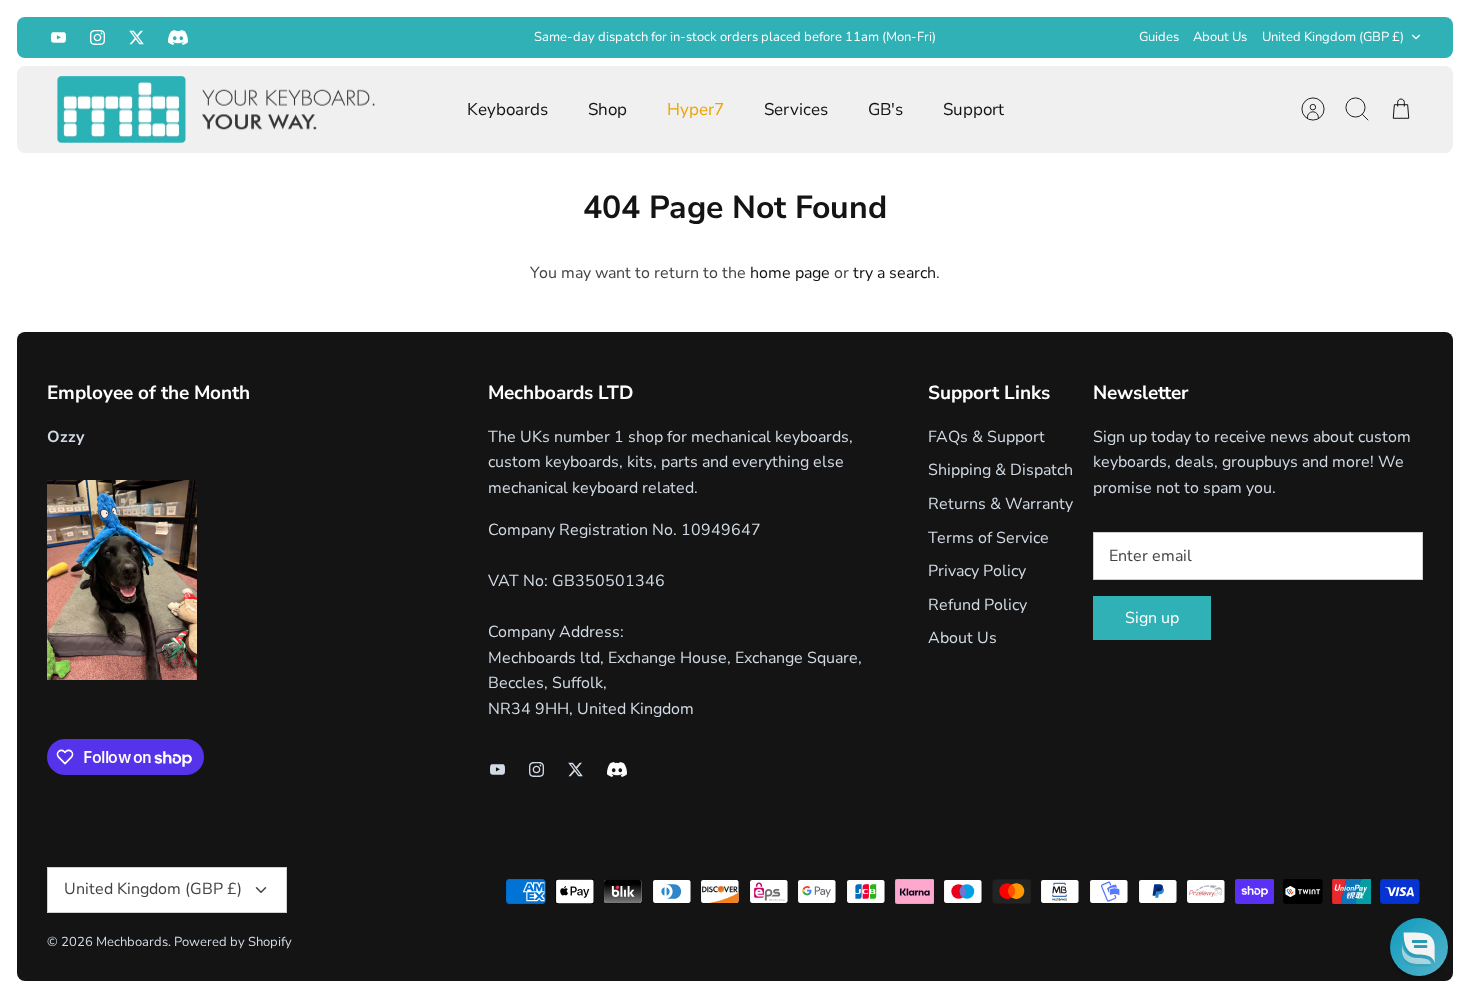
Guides (1159, 37)
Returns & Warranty (1000, 504)
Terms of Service (988, 538)
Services (796, 109)
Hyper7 (695, 109)
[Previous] (428, 37)
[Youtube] (58, 37)
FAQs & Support (986, 437)
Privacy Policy (977, 571)
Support (973, 109)
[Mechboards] (217, 110)
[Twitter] (136, 37)
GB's (885, 109)
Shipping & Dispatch (1000, 470)
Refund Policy (977, 605)
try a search (894, 273)
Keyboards (507, 109)
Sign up (1152, 618)
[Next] (1042, 37)
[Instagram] (97, 37)
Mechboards (132, 942)
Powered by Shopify (233, 942)
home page (790, 273)
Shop (607, 109)
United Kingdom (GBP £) (1333, 37)
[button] (1419, 947)
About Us (1220, 37)
